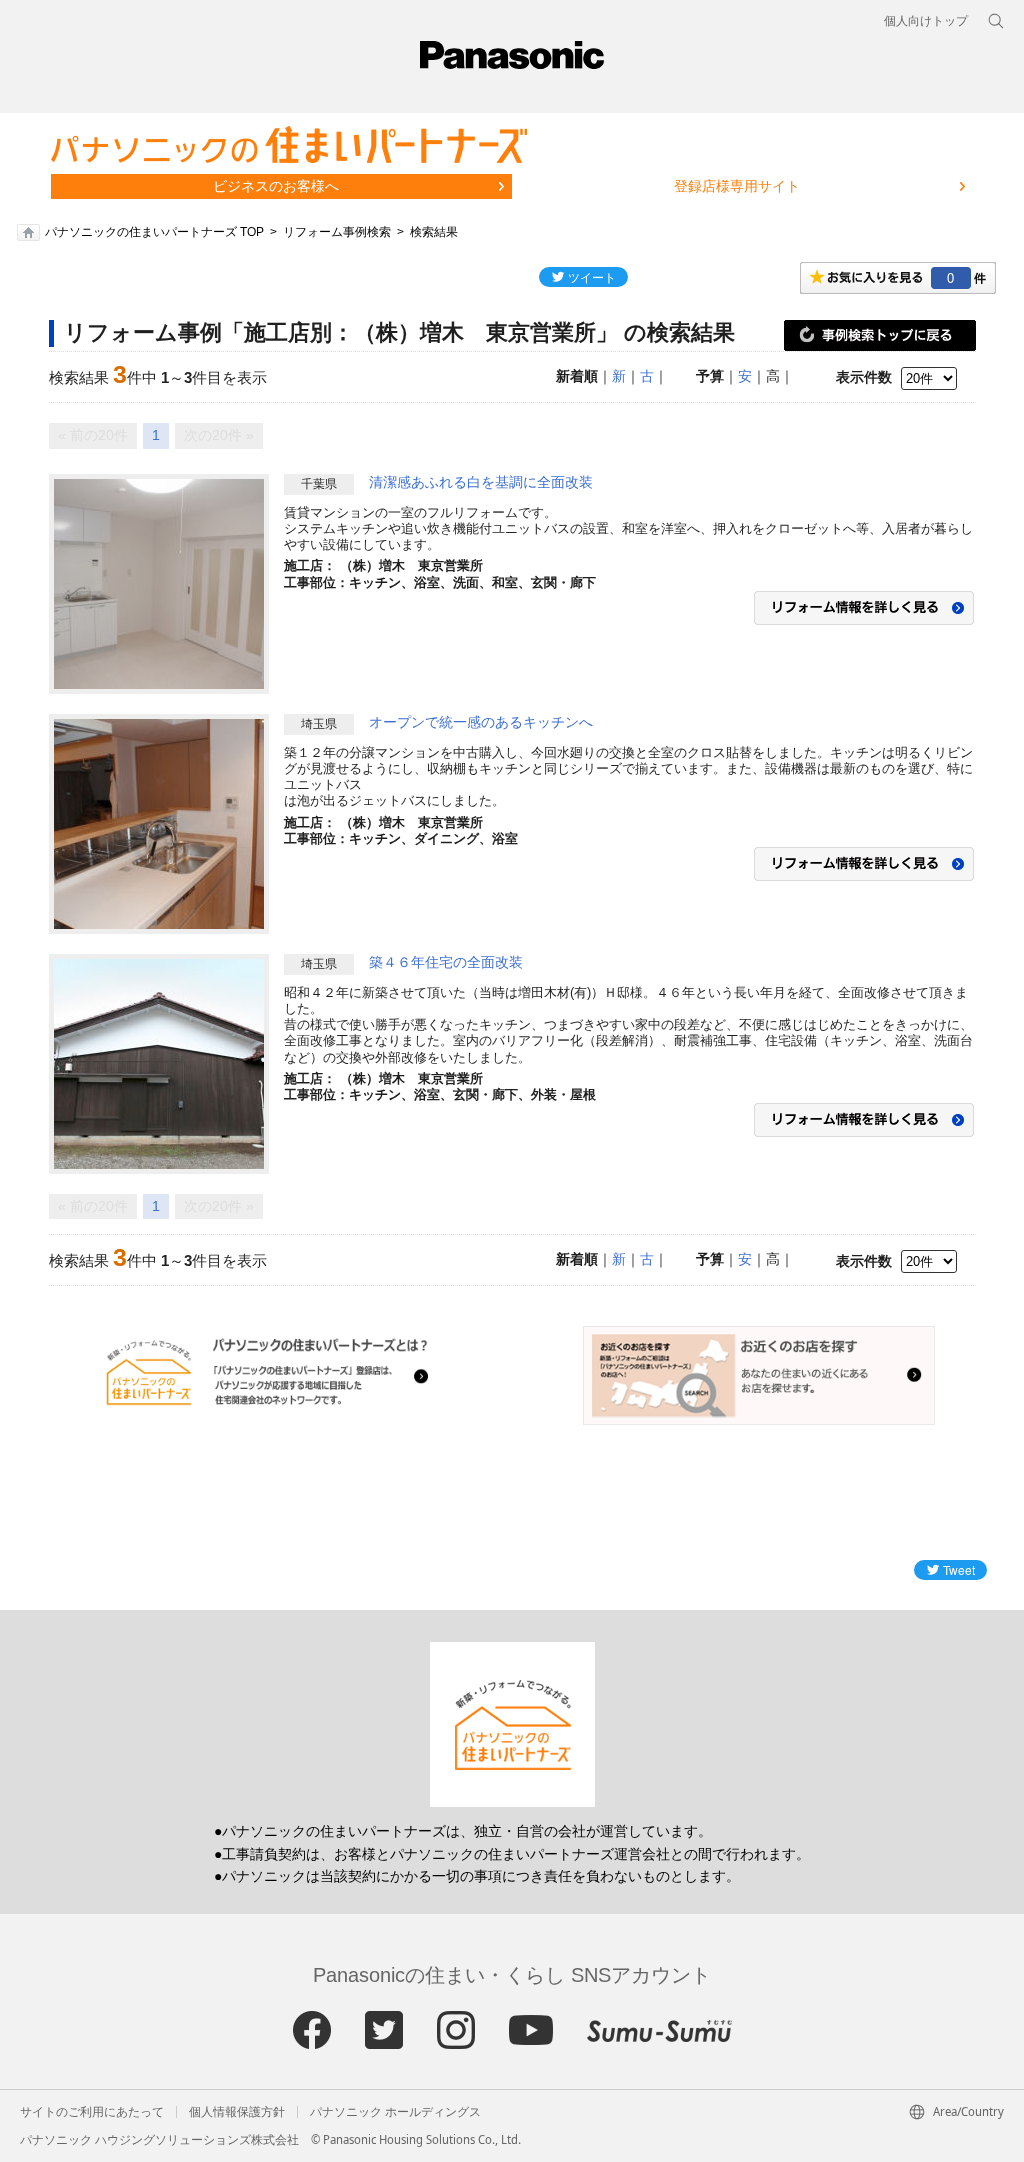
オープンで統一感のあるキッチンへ (481, 722)
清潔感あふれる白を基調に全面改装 (481, 482)
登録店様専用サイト (737, 186)
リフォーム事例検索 (337, 232)
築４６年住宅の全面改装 (446, 962)
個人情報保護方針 (237, 2112)
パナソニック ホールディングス (395, 2112)
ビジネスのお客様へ (276, 186)
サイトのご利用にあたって (92, 2112)
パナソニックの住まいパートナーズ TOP (154, 232)
